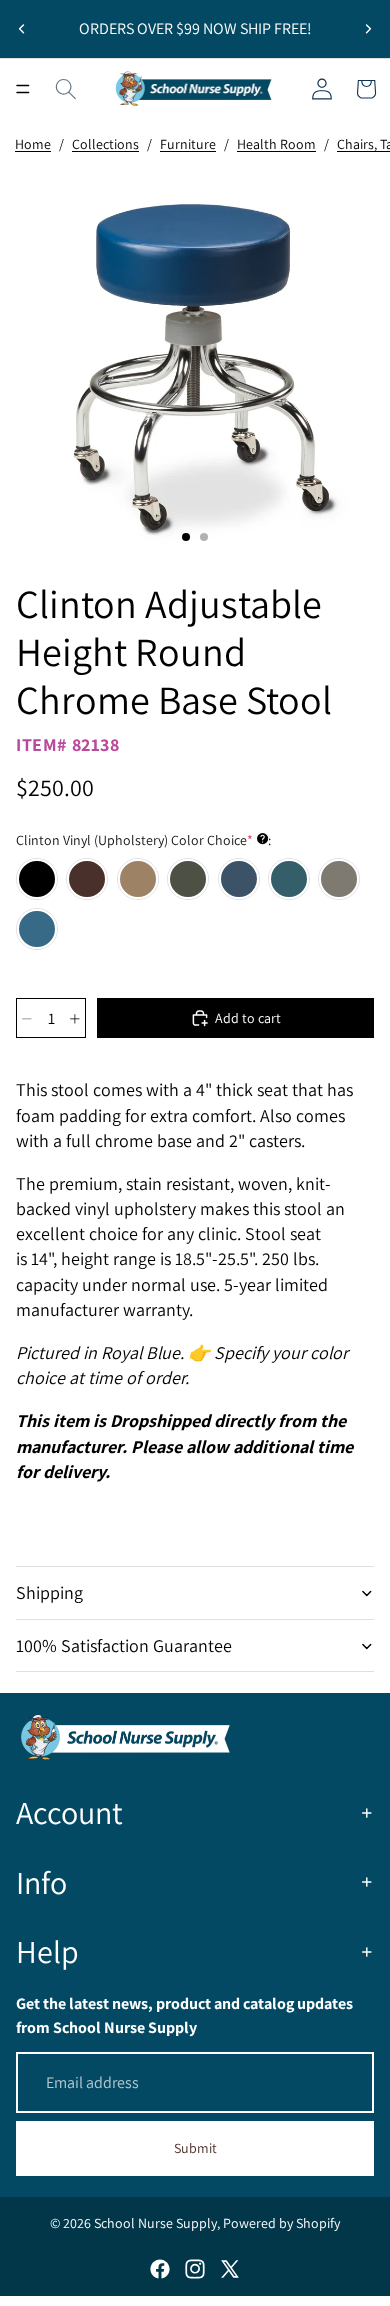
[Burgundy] (87, 879)
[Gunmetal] (188, 879)
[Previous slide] (22, 29)
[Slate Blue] (289, 879)
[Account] (322, 89)
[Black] (37, 879)
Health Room (276, 144)
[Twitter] (230, 2269)
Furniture (188, 144)
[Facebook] (160, 2269)
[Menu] (23, 89)
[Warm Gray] (339, 879)
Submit (195, 2148)
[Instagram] (195, 2269)
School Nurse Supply (155, 2223)
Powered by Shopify (281, 2223)
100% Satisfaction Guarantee (124, 1645)
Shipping (49, 1592)
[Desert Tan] (138, 879)
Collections (105, 144)
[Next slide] (368, 29)
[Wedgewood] (37, 929)
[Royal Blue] (239, 879)
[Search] (66, 89)
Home (33, 144)
